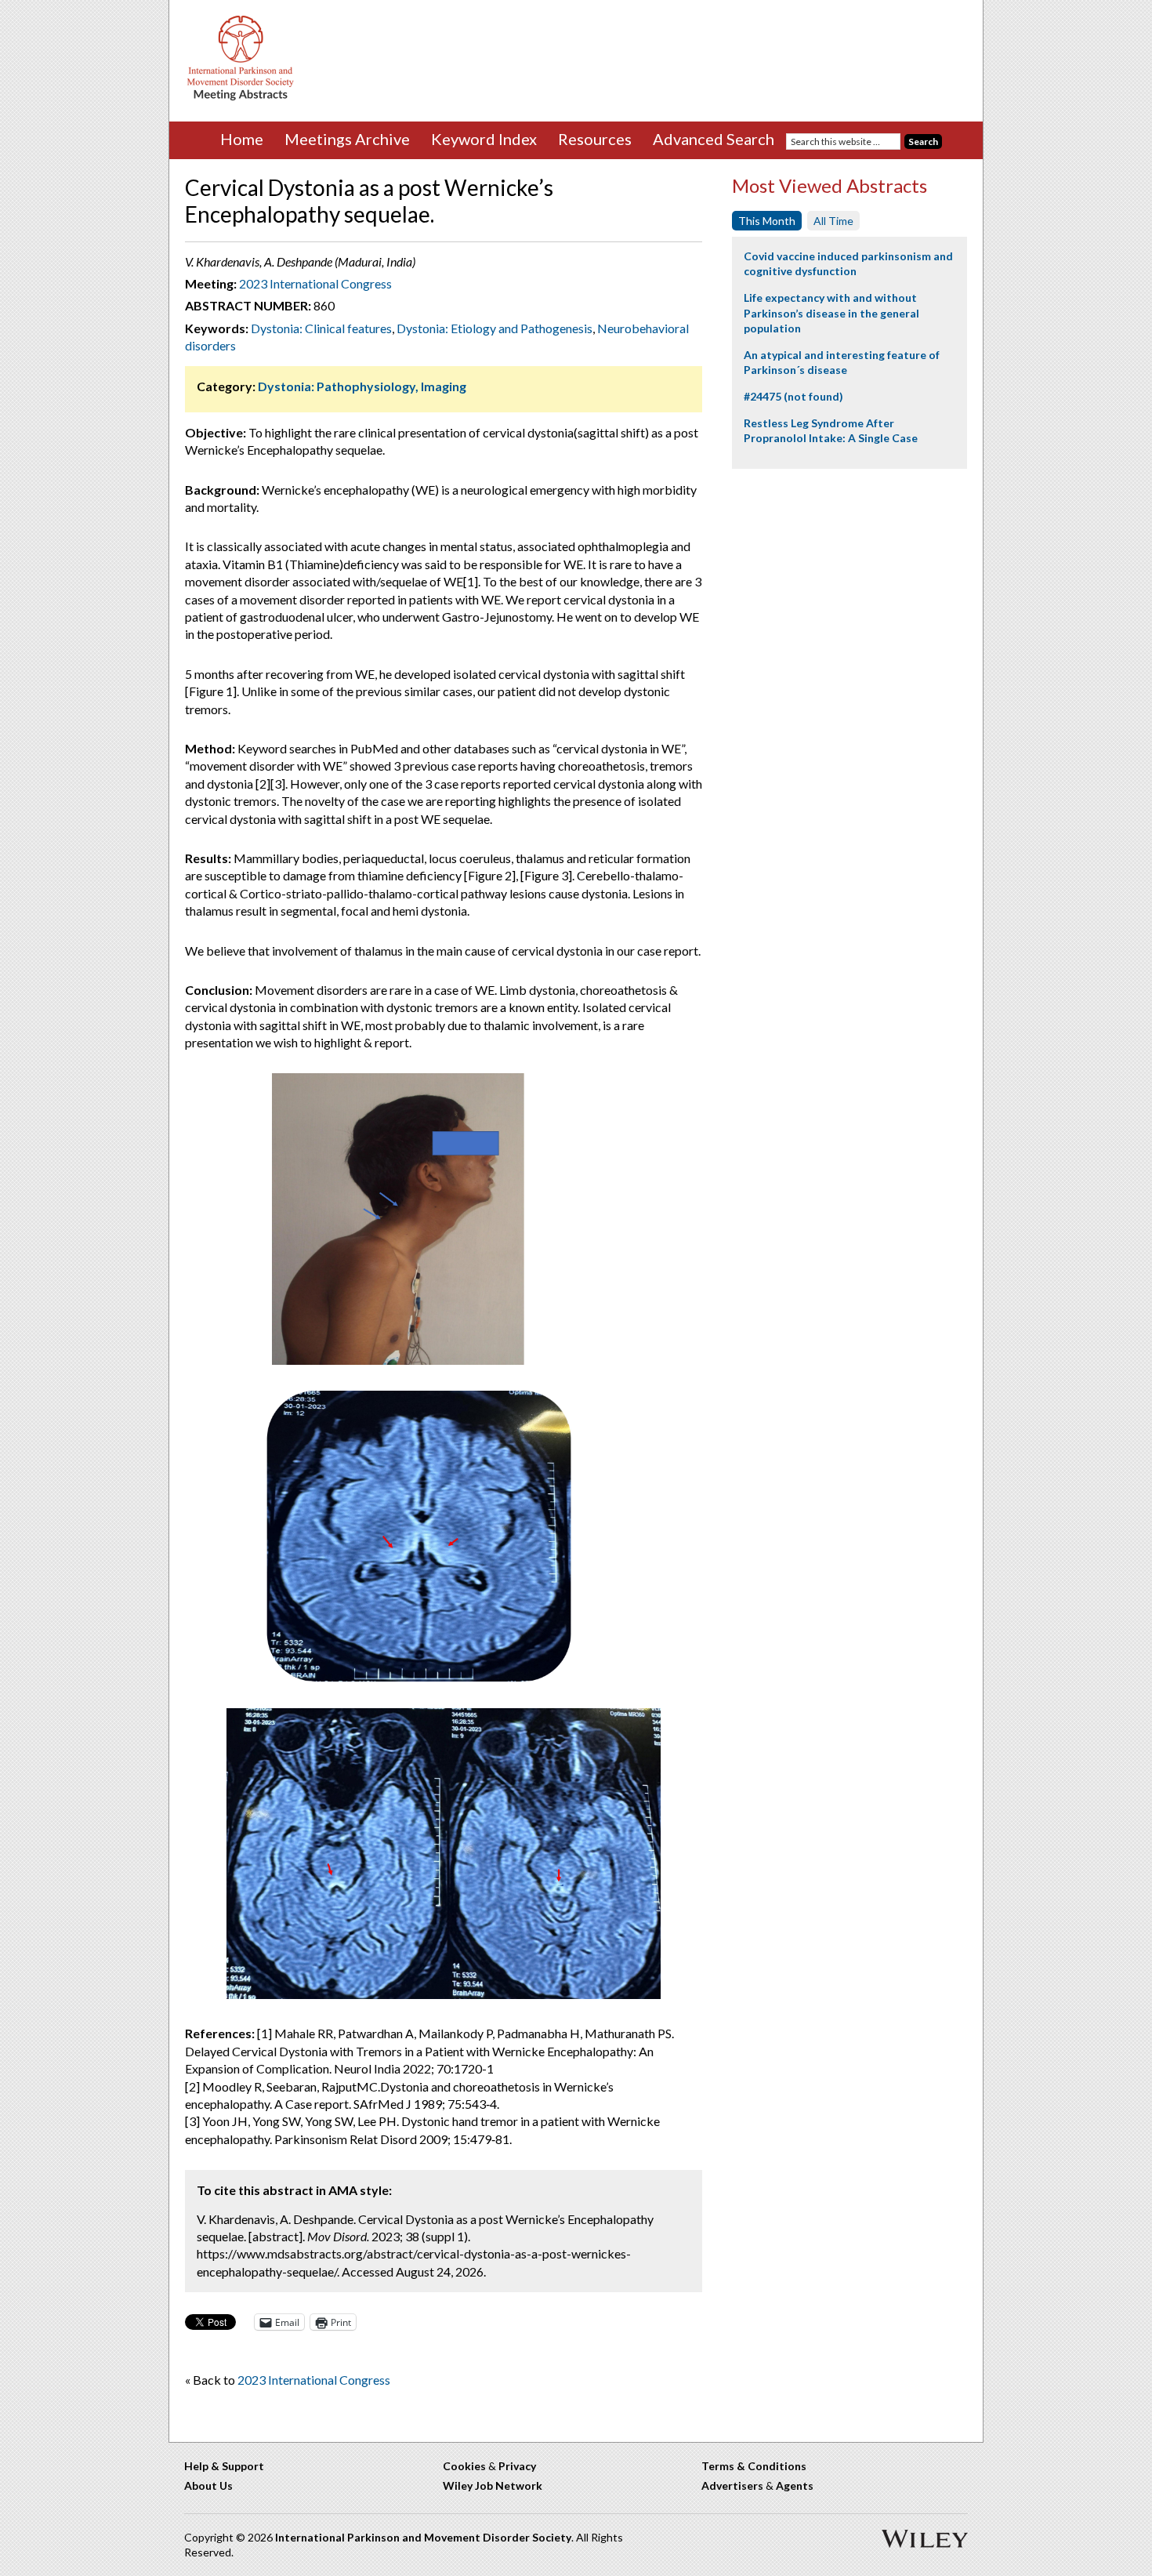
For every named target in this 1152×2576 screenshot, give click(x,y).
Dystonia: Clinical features (321, 328)
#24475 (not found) (793, 396)
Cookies (464, 2466)
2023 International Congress (315, 283)
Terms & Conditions (754, 2466)
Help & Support (224, 2466)
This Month (767, 221)
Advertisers (732, 2485)
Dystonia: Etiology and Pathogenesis (494, 328)
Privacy (517, 2466)
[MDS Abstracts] (241, 97)
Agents (795, 2485)
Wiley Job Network (493, 2485)
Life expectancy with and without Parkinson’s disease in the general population (831, 313)
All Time (833, 221)
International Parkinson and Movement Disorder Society (423, 2537)
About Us (208, 2485)
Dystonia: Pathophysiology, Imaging (362, 386)
